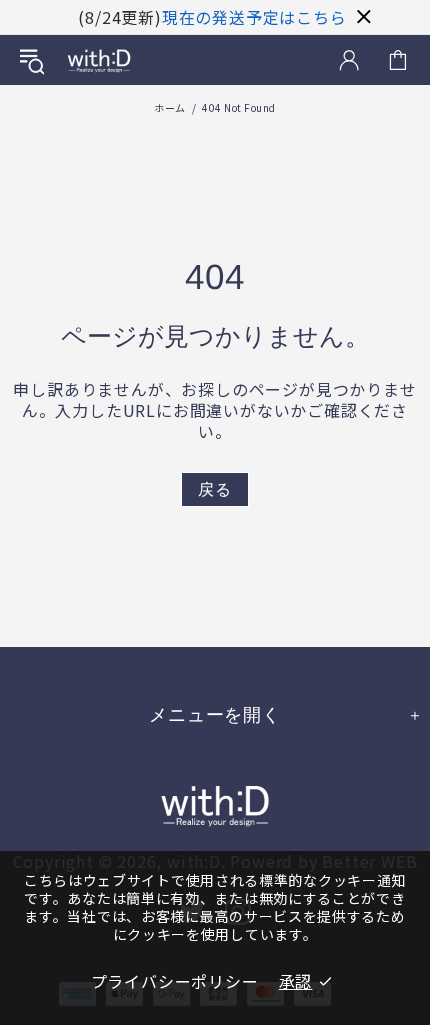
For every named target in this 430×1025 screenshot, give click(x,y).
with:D (99, 60)
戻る (215, 489)
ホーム (170, 107)
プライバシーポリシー (175, 981)
